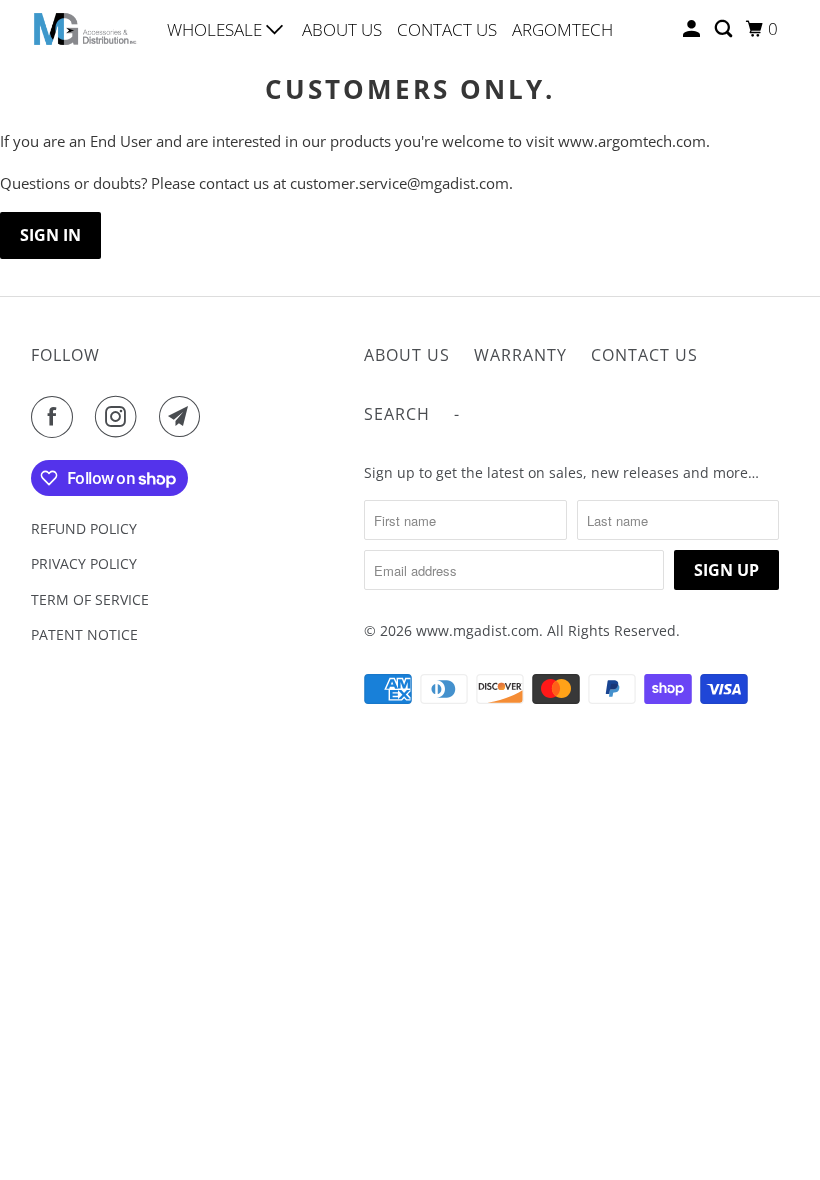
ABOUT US (342, 29)
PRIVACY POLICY (84, 563)
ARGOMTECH (562, 29)
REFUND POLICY (84, 528)
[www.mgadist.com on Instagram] (120, 417)
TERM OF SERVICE (90, 599)
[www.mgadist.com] (86, 28)
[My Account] (693, 29)
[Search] (725, 29)
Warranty (520, 355)
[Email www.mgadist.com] (184, 417)
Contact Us (644, 355)
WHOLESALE (216, 29)
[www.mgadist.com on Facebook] (56, 417)
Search (397, 414)
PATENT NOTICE (84, 634)
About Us (407, 355)
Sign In (50, 235)
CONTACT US (447, 29)
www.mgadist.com (477, 630)
